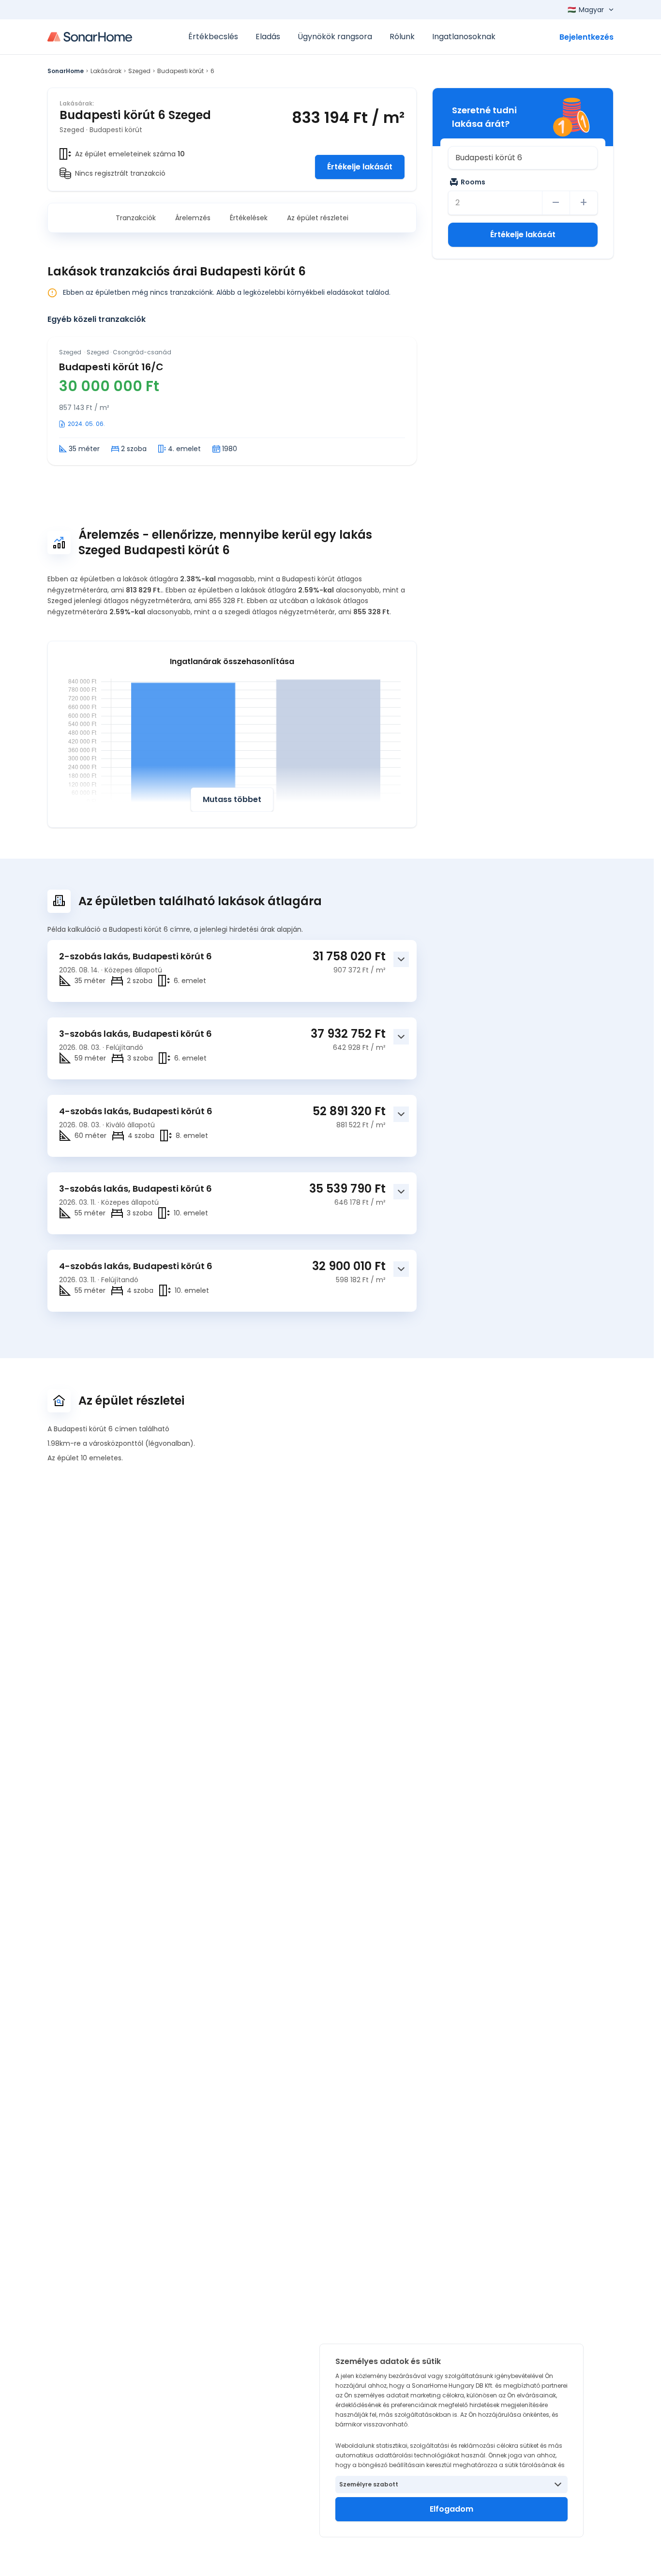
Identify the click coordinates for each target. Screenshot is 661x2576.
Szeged (139, 71)
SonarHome (66, 71)
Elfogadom (451, 2509)
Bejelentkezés (586, 37)
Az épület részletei (318, 218)
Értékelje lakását (360, 167)
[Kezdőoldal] (90, 37)
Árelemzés (193, 218)
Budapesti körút (180, 71)
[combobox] (523, 158)
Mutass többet (232, 799)
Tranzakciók (136, 218)
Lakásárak (106, 71)
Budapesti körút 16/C (111, 367)
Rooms (473, 182)
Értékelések (249, 218)
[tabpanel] (232, 401)
